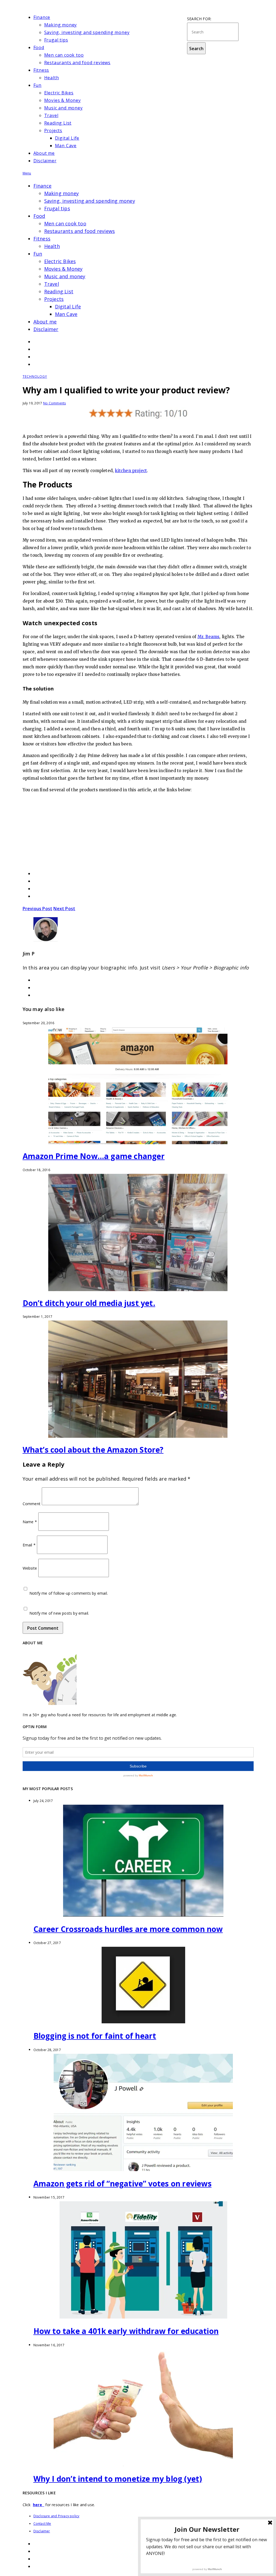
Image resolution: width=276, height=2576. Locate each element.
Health (52, 78)
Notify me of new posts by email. (59, 1613)
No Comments (54, 403)
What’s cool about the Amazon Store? (93, 1450)
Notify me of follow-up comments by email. (69, 1593)
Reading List (58, 123)
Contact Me (42, 2524)
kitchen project (131, 471)
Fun (37, 85)
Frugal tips (56, 40)
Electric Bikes (59, 93)
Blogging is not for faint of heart (95, 2036)
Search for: (199, 19)
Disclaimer (45, 161)
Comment (32, 1504)
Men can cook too (64, 55)
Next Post (64, 909)
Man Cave (66, 146)
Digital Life (67, 138)
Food (39, 47)
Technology (35, 376)
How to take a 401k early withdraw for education (126, 2331)
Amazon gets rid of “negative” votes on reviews (123, 2183)
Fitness (41, 70)
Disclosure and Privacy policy (56, 2516)
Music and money (63, 108)
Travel (51, 115)
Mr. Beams (209, 637)
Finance (42, 17)
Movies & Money (63, 100)
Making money (61, 25)
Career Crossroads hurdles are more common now (128, 1929)
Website (30, 1568)
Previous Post (38, 909)
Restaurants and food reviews (77, 63)
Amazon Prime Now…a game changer (94, 1156)
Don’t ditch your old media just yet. (89, 1303)
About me (44, 153)
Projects (53, 130)
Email (29, 1545)
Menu (27, 173)
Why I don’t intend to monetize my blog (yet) (118, 2479)
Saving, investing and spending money (87, 32)
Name (30, 1521)
